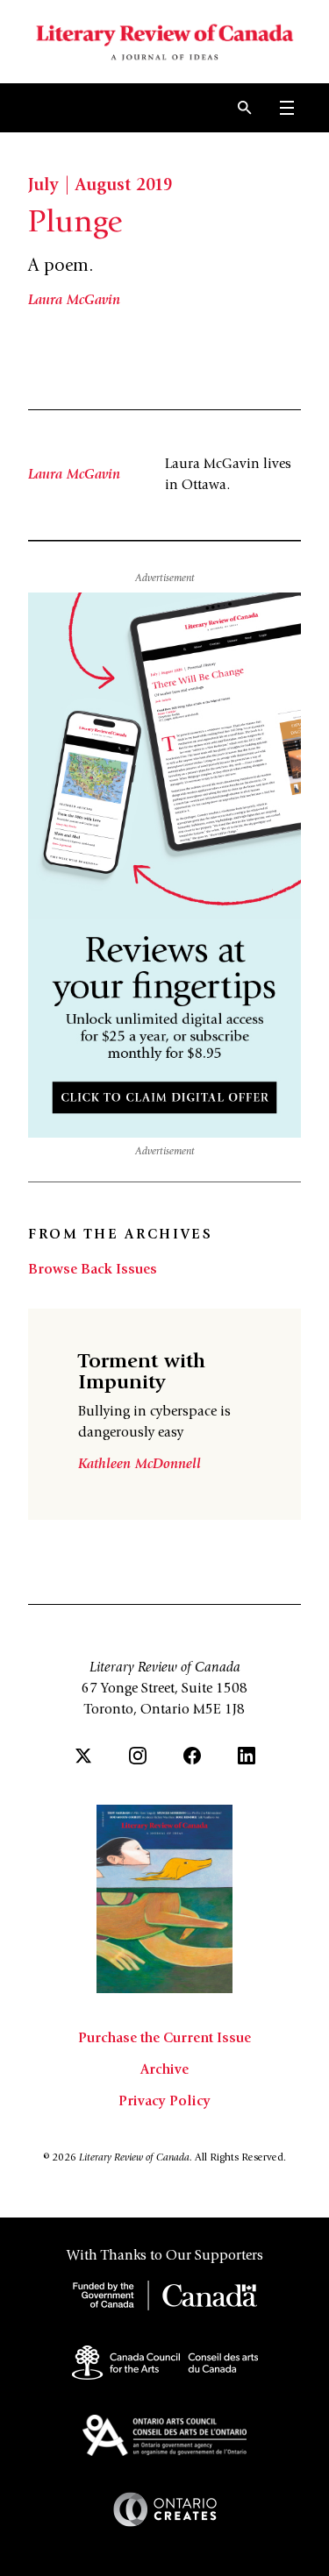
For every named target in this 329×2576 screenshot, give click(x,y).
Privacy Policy (164, 2102)
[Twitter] (83, 1756)
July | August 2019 (100, 187)
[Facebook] (192, 1756)
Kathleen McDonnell (139, 1465)
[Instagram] (138, 1756)
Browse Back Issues (93, 1270)
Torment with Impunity (142, 1373)
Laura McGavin (74, 301)
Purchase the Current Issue (164, 2039)
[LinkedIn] (247, 1756)
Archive (164, 2070)
